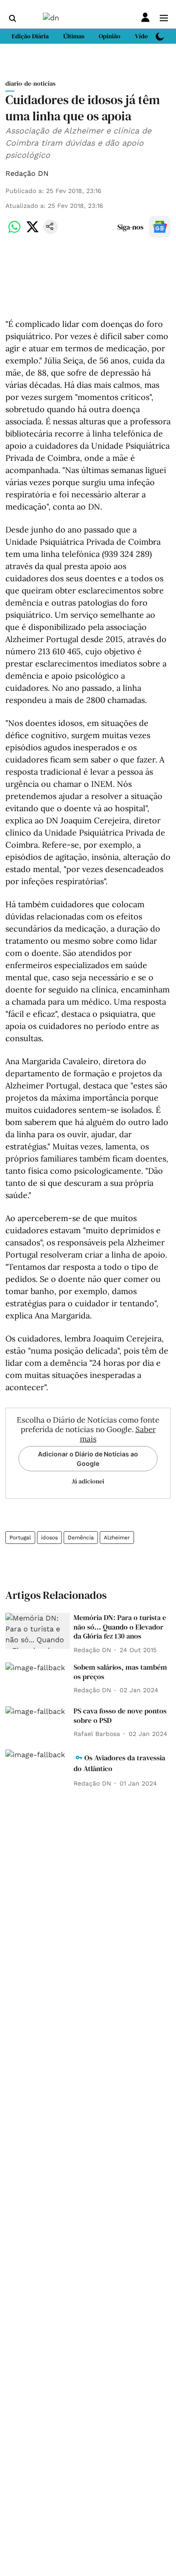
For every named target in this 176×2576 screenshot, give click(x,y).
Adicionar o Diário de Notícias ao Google (88, 1459)
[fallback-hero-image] (38, 1631)
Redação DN (27, 173)
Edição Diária (30, 36)
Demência (81, 1538)
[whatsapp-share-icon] (14, 232)
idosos (49, 1538)
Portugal (20, 1538)
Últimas (74, 36)
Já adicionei (88, 1481)
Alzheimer (117, 1538)
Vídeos (144, 36)
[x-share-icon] (32, 232)
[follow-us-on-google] (160, 227)
